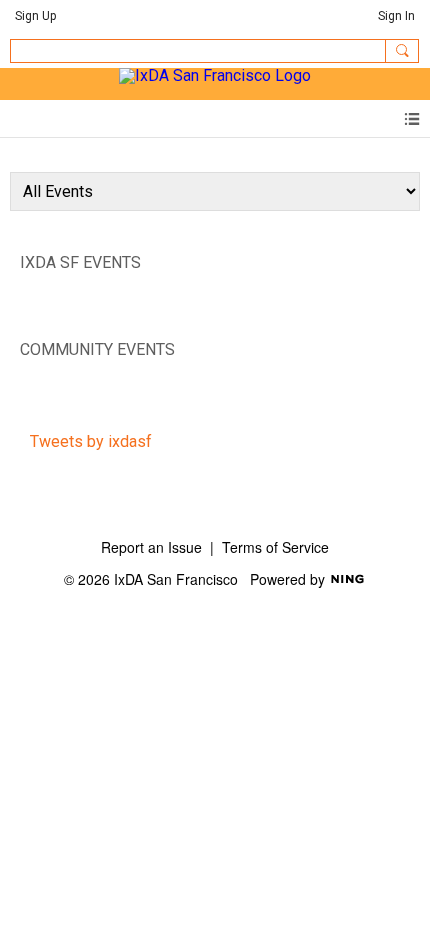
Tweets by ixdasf (91, 441)
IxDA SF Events (80, 262)
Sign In (396, 16)
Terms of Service (275, 547)
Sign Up (35, 16)
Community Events (97, 349)
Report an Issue (151, 547)
